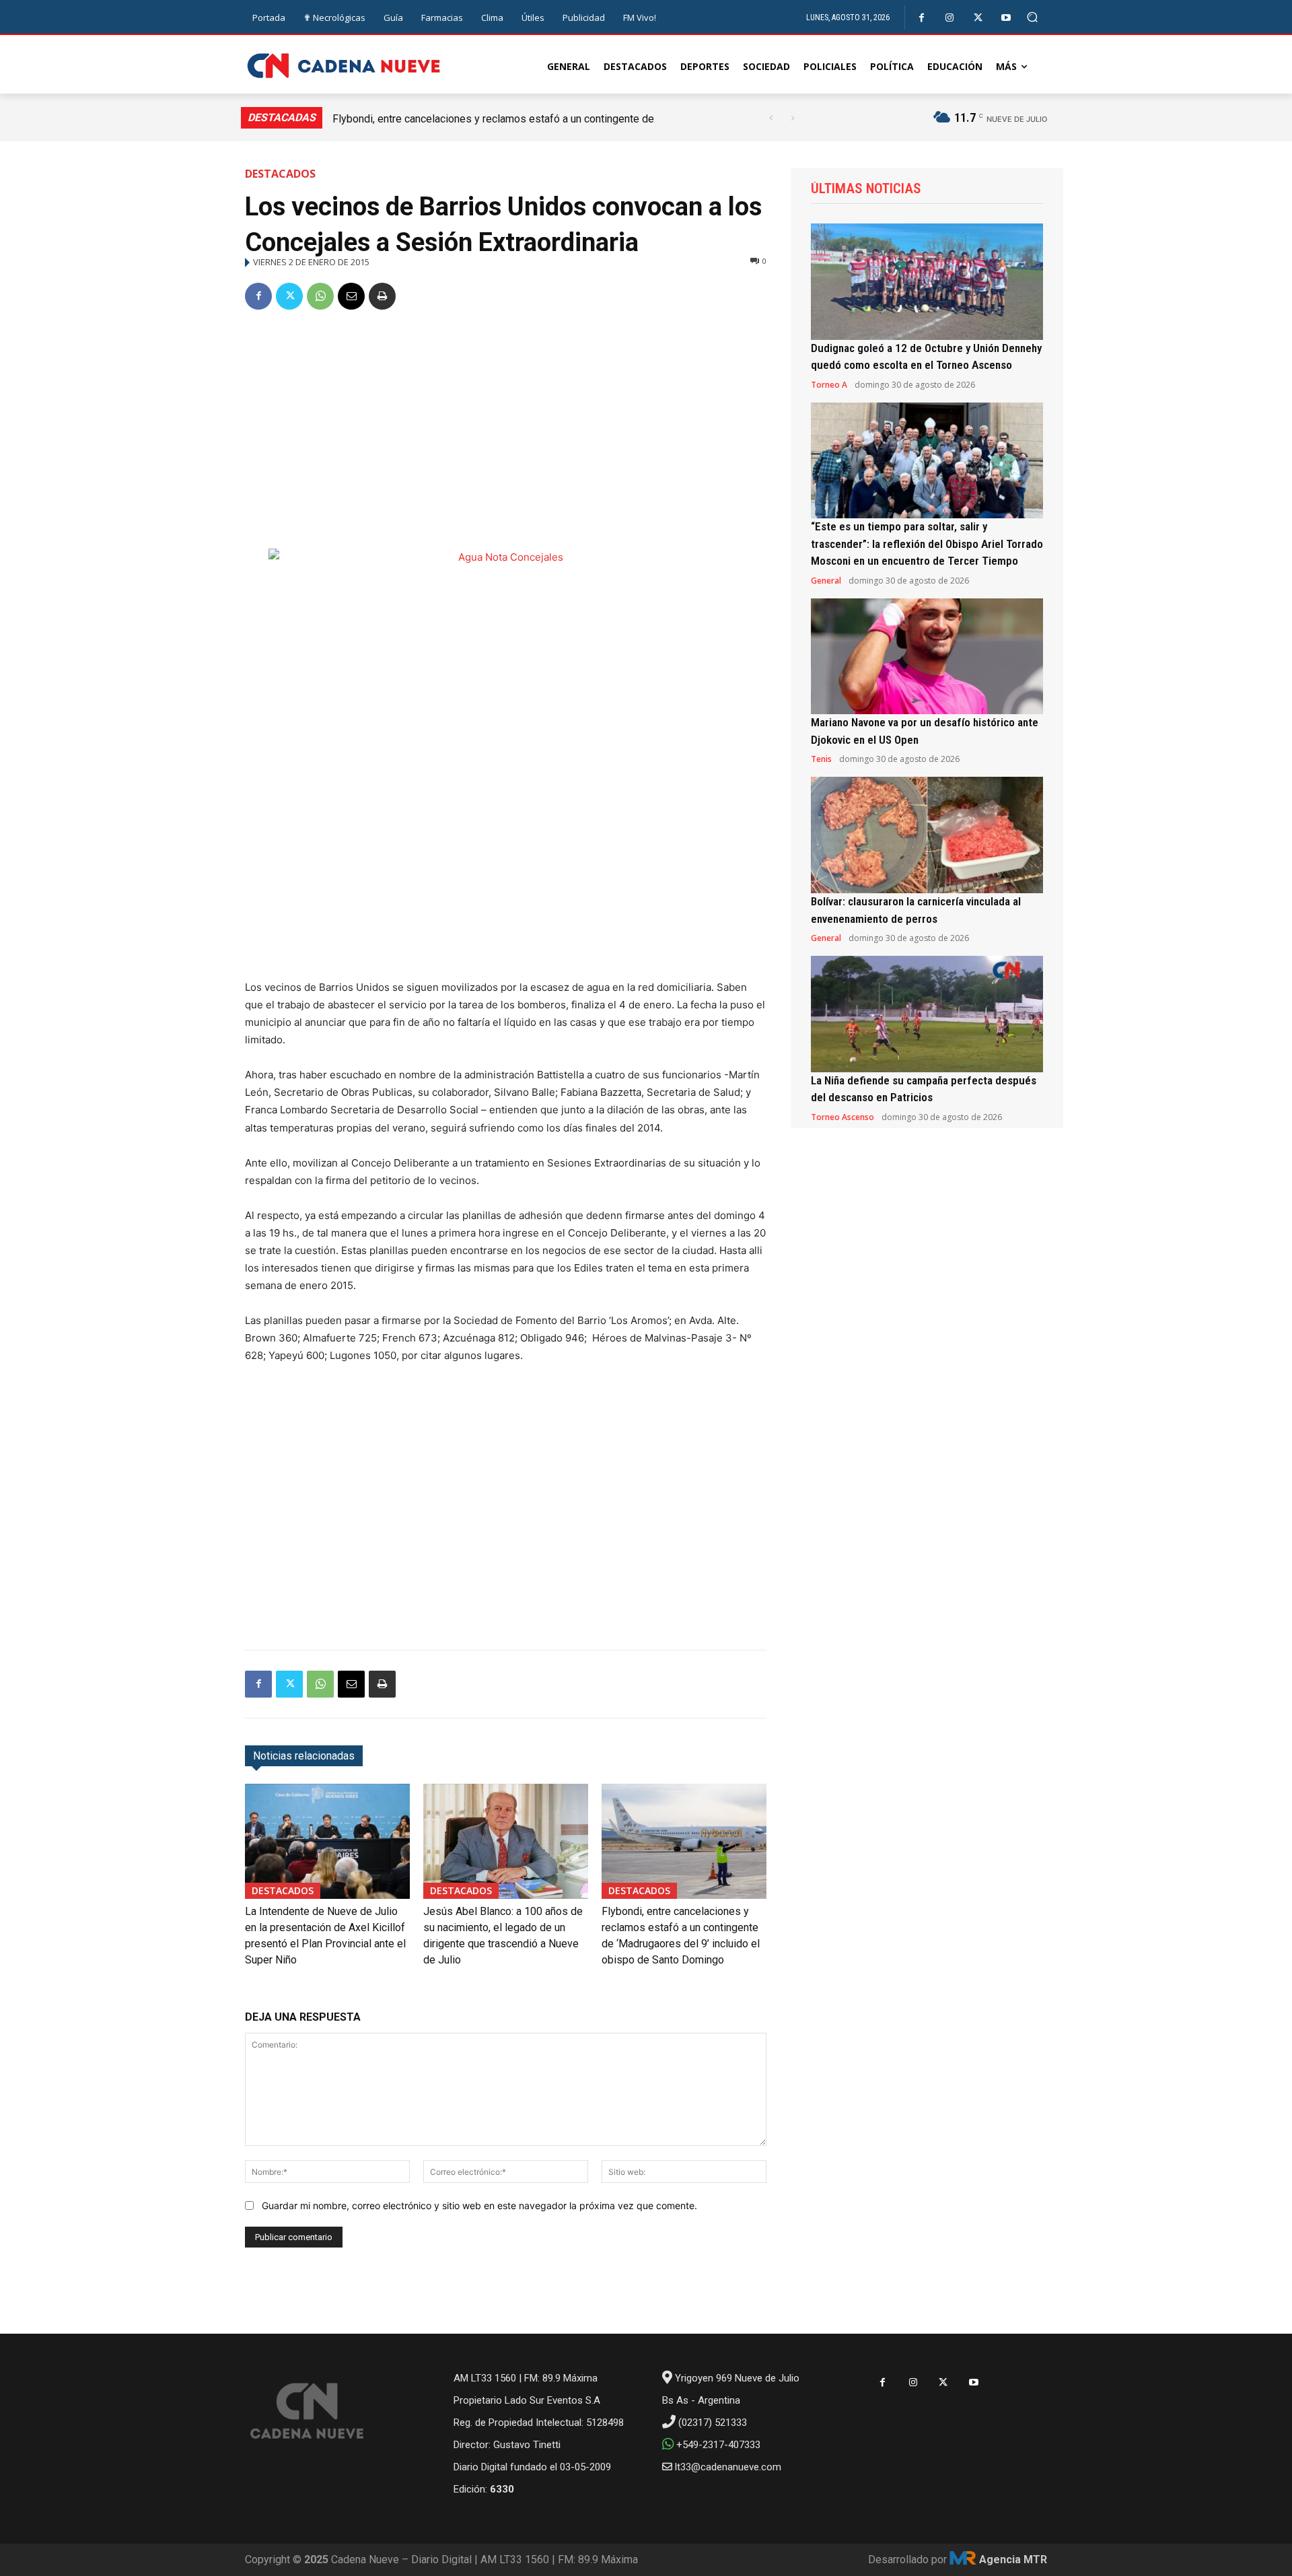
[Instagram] (950, 18)
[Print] (382, 296)
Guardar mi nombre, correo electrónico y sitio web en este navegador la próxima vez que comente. (479, 2205)
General (826, 581)
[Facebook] (922, 18)
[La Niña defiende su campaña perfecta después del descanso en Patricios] (927, 1014)
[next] (792, 118)
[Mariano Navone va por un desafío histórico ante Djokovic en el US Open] (927, 657)
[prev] (771, 118)
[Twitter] (978, 18)
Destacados (280, 174)
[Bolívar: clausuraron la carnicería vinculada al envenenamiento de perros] (927, 835)
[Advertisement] (506, 424)
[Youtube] (1006, 18)
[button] (1033, 17)
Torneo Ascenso (842, 1117)
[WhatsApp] (320, 296)
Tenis (821, 759)
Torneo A (829, 385)
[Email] (351, 296)
